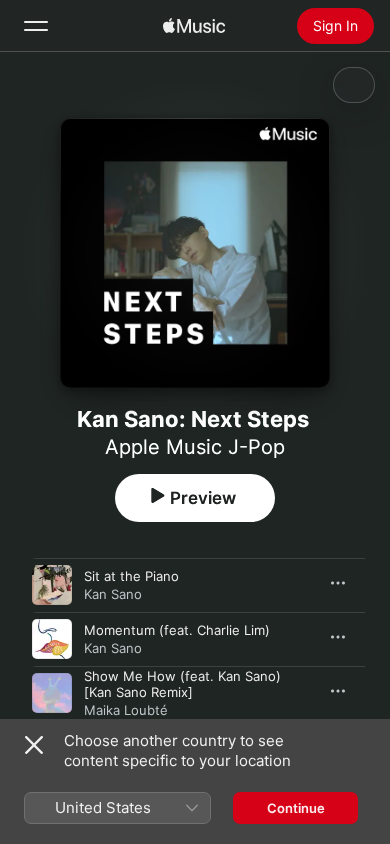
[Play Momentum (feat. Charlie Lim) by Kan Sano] (52, 639)
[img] (194, 26)
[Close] (34, 745)
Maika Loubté (126, 710)
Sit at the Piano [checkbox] (131, 576)
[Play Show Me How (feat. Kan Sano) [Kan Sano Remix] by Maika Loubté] (52, 693)
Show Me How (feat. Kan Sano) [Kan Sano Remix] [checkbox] (182, 684)
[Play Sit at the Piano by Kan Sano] (52, 585)
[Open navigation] (36, 26)
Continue (296, 808)
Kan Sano (113, 594)
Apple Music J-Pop (195, 447)
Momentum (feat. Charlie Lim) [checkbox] (177, 630)
